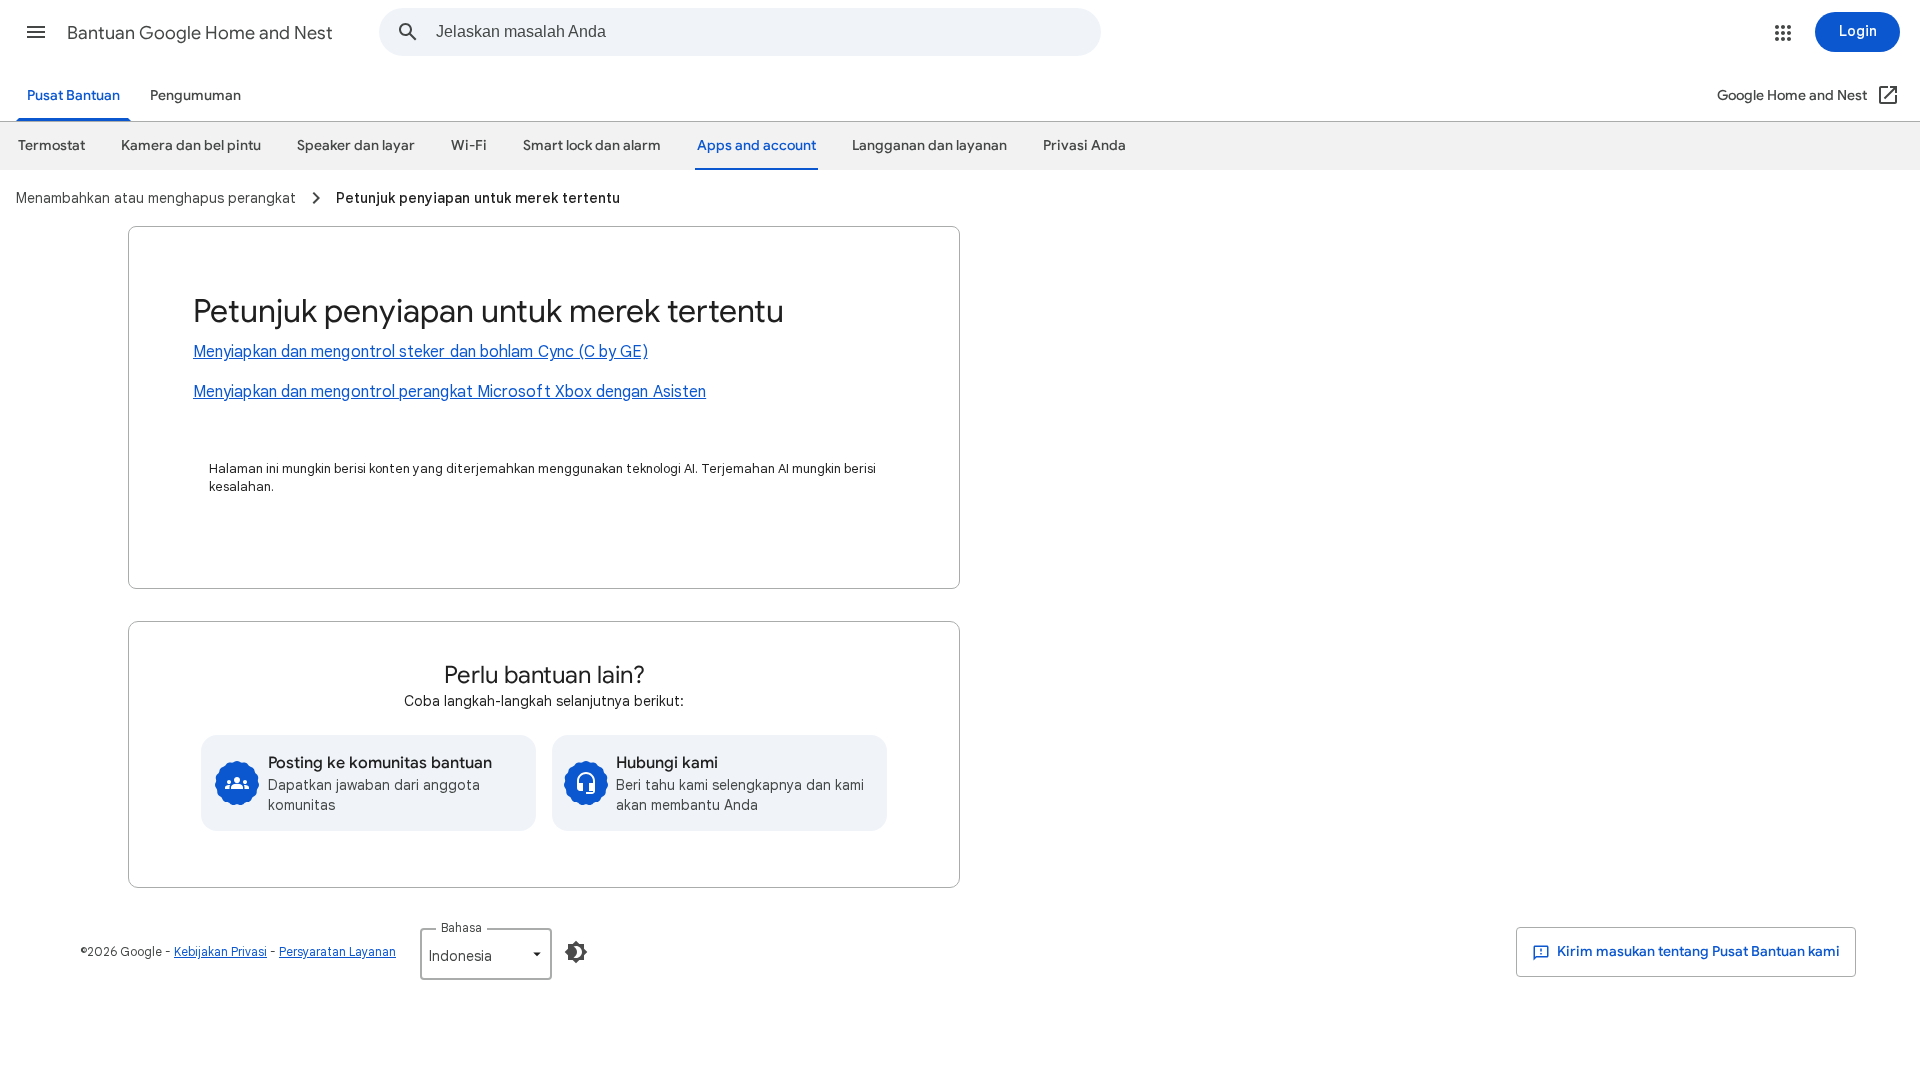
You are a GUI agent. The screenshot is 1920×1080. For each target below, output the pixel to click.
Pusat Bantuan (73, 95)
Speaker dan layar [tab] (356, 145)
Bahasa (461, 927)
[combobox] (768, 32)
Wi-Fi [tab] (469, 145)
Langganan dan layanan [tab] (929, 145)
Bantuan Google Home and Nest (200, 33)
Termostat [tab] (51, 145)
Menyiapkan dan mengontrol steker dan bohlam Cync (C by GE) (420, 352)
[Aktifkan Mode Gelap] (576, 952)
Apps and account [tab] (756, 145)
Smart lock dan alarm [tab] (592, 145)
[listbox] (486, 954)
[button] (36, 32)
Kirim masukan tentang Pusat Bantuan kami (1697, 951)
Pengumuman (195, 95)
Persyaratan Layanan (337, 951)
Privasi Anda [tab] (1084, 145)
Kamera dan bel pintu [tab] (191, 145)
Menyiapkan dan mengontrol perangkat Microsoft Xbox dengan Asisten (449, 392)
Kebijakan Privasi (220, 951)
